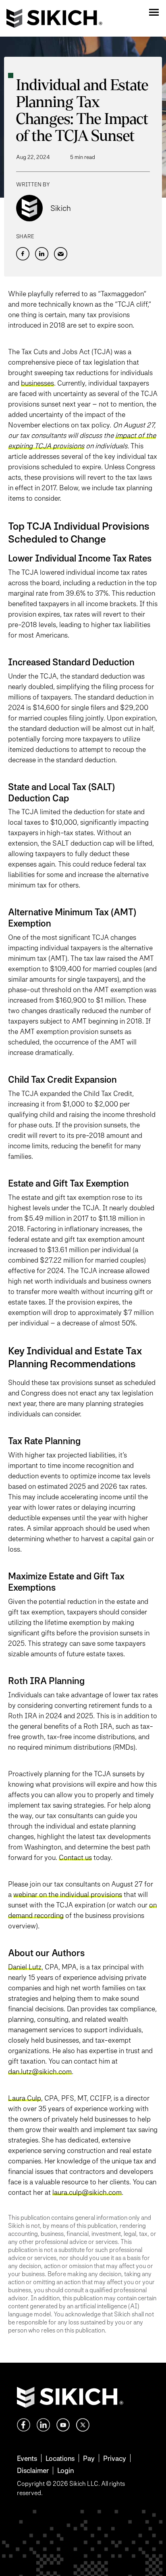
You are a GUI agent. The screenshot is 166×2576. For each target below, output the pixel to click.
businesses (37, 383)
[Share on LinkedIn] (42, 254)
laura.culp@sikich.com (87, 2192)
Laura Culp (25, 2098)
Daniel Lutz (25, 1967)
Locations (60, 2458)
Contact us (75, 1857)
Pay (89, 2458)
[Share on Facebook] (23, 254)
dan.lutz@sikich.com (40, 2071)
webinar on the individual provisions (68, 1894)
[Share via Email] (61, 254)
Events (27, 2458)
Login (65, 2470)
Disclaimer (33, 2470)
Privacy (115, 2458)
